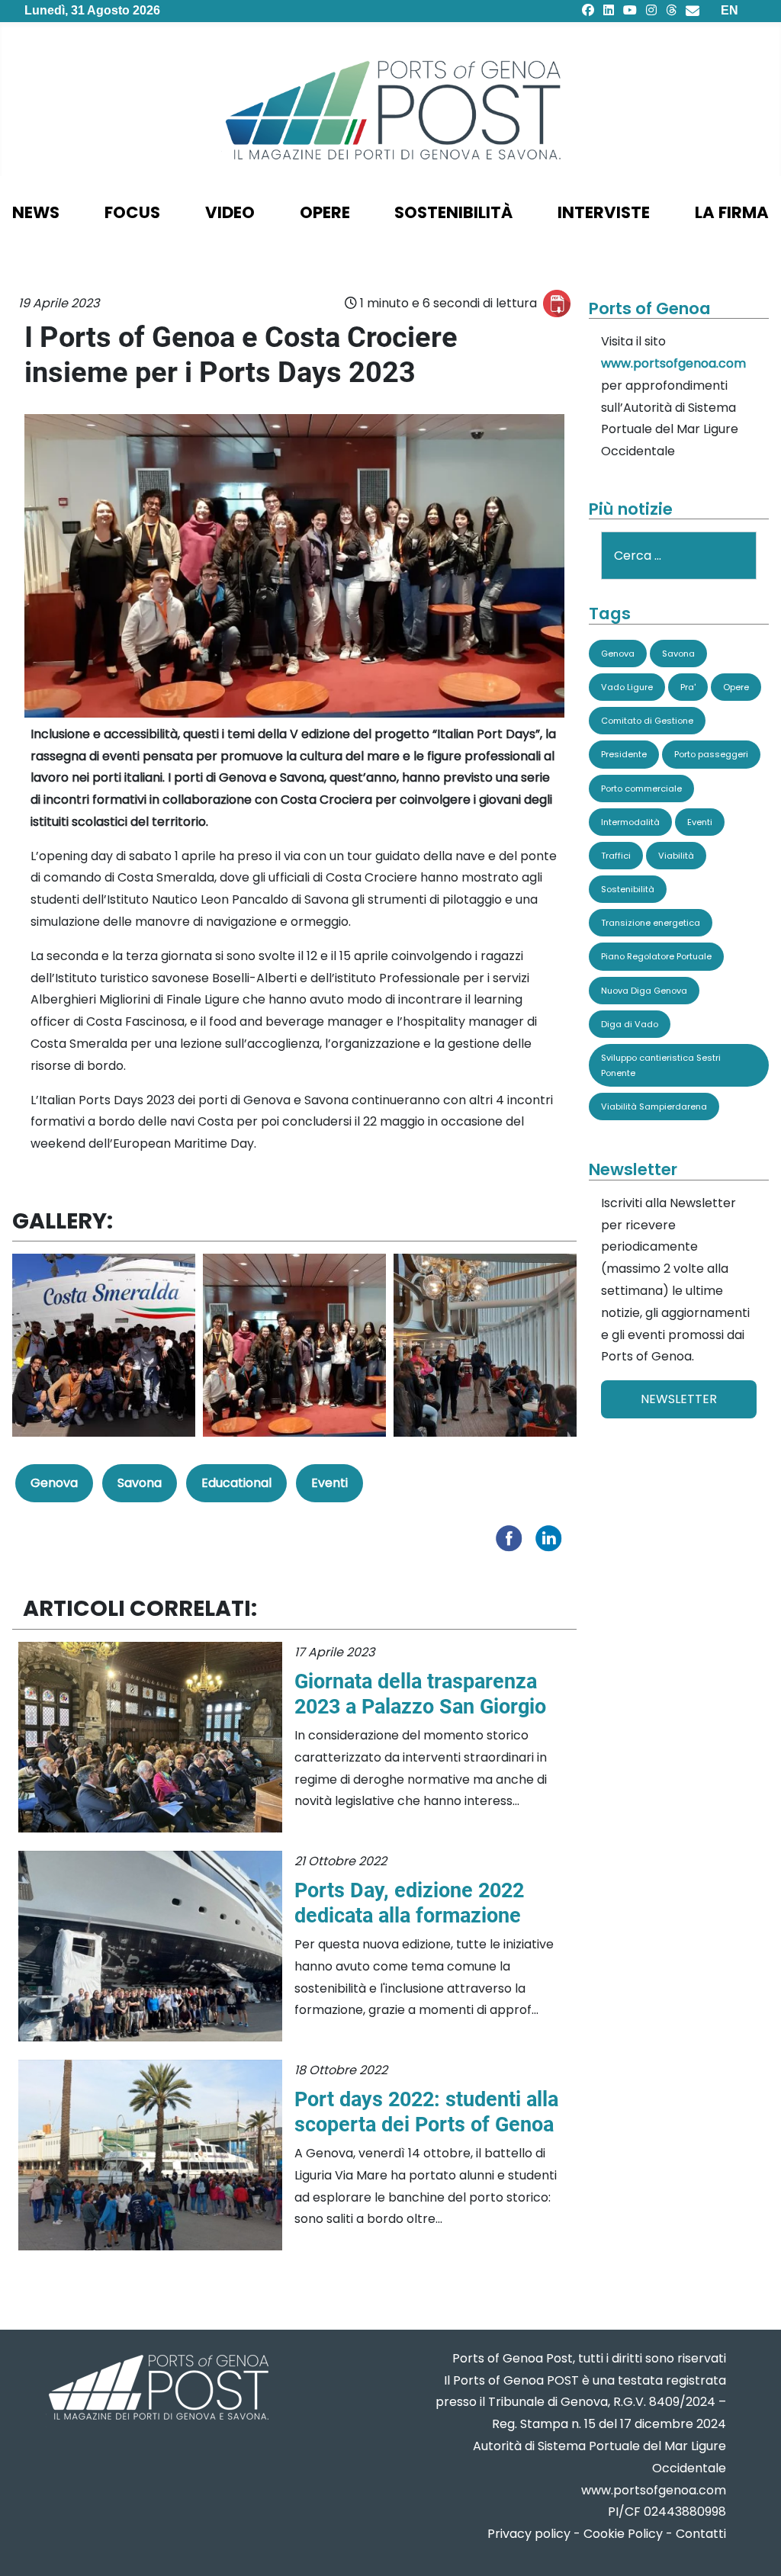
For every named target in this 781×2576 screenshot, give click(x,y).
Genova (54, 1483)
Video (230, 212)
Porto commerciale (641, 789)
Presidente (624, 754)
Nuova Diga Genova (644, 991)
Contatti (701, 2534)
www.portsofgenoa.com (673, 363)
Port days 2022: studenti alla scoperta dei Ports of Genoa (426, 2112)
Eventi (329, 1483)
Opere (736, 687)
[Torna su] (754, 2546)
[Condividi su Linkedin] (552, 1537)
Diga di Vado (630, 1024)
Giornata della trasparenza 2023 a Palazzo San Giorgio (420, 1694)
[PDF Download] (557, 304)
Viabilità (676, 856)
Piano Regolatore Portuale (656, 956)
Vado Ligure (627, 687)
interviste (604, 212)
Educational (236, 1483)
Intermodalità (630, 822)
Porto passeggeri (711, 754)
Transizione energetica (651, 923)
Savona (140, 1483)
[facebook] (588, 10)
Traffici (616, 856)
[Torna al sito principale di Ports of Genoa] (157, 2389)
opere (325, 212)
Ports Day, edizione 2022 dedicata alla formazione (409, 1903)
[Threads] (671, 10)
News (36, 212)
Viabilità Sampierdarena (654, 1107)
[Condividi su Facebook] (513, 1537)
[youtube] (630, 10)
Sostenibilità (628, 889)
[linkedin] (609, 10)
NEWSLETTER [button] (679, 1399)
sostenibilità (453, 212)
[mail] (693, 10)
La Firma (732, 212)
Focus (132, 212)
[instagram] (651, 10)
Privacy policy (529, 2534)
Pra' (688, 687)
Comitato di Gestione (647, 721)
